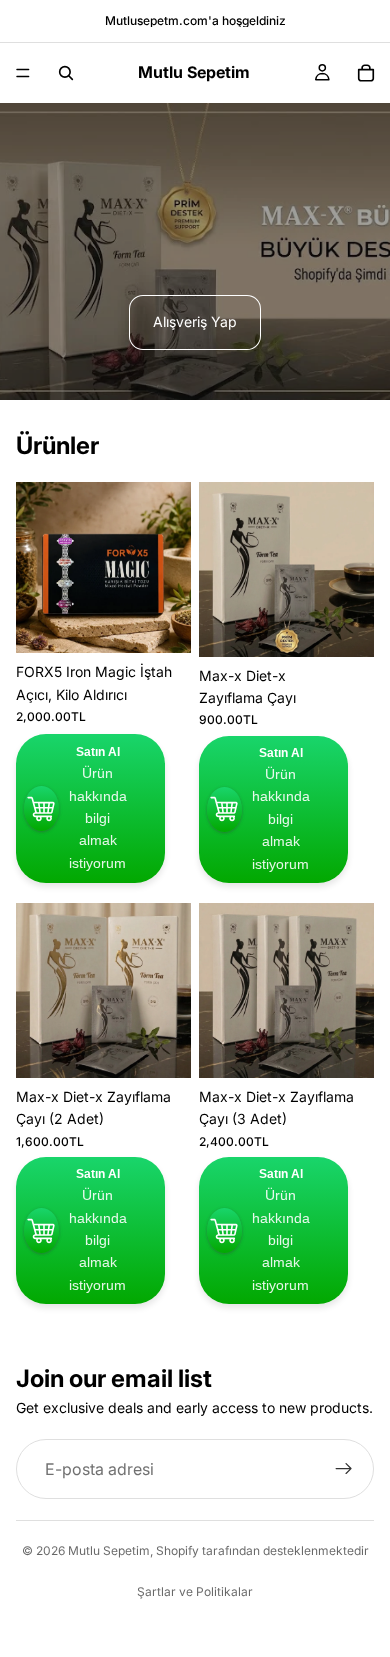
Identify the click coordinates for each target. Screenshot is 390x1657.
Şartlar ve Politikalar (195, 1591)
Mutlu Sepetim (109, 1550)
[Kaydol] (344, 1469)
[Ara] (66, 73)
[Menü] (23, 73)
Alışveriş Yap (195, 321)
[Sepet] (366, 73)
